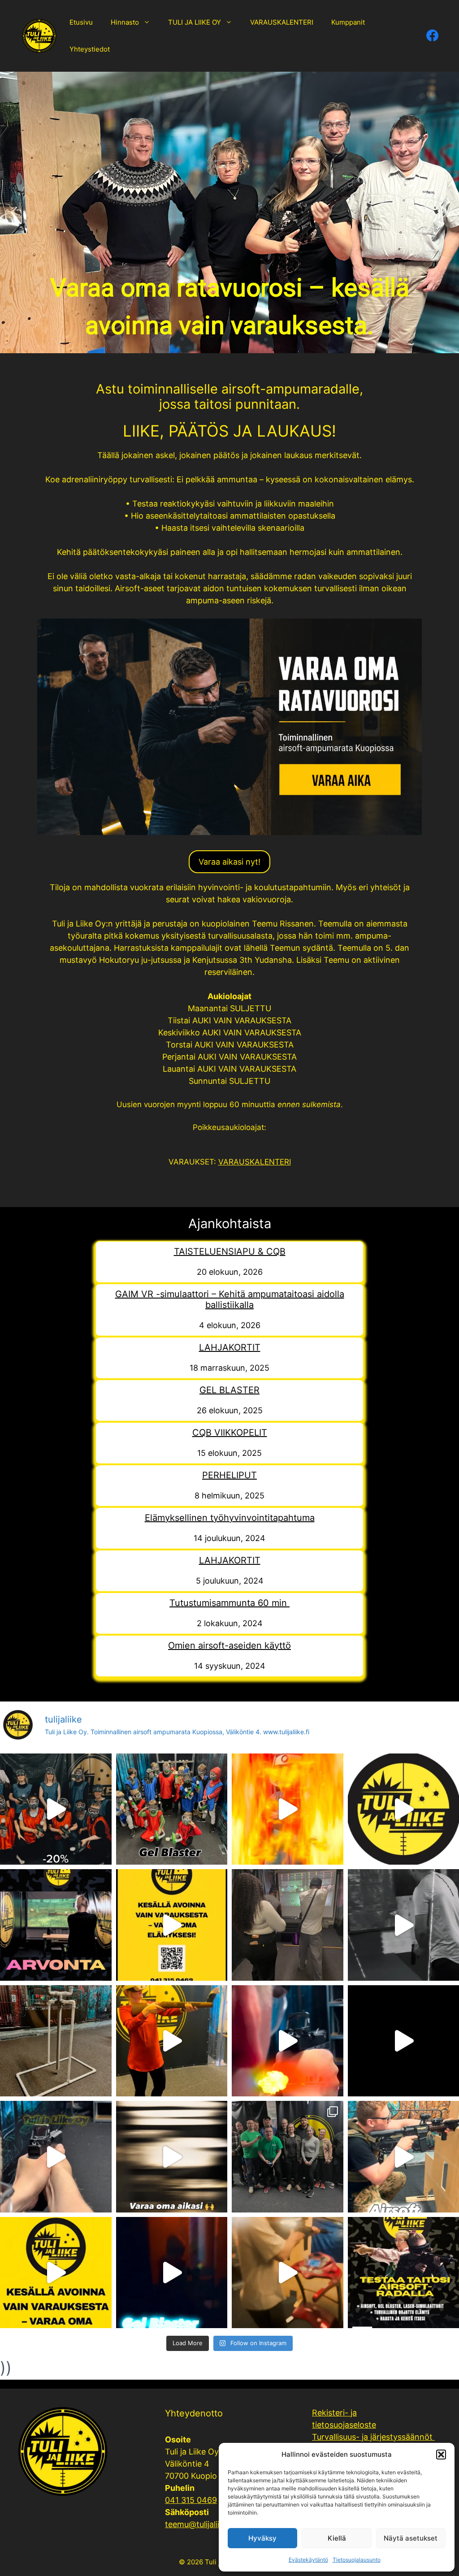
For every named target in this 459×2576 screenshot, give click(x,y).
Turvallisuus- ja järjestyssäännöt (373, 2437)
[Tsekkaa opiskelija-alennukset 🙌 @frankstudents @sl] (288, 1925)
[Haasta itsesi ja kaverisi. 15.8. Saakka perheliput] (288, 1809)
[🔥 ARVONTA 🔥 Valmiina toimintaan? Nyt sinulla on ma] (56, 1925)
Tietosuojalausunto (357, 2560)
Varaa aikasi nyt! (229, 862)
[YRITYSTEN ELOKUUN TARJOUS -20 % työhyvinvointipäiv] (56, 1809)
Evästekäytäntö (308, 2560)
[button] (441, 2455)
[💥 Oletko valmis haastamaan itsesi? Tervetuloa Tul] (288, 2041)
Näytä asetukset (411, 2538)
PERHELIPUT (229, 1475)
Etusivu (81, 22)
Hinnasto (125, 22)
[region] (229, 212)
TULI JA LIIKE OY (195, 22)
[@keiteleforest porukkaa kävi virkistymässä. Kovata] (288, 2157)
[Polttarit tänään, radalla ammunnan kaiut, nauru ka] (288, 2273)
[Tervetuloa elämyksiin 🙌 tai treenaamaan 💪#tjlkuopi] (56, 2273)
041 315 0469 (191, 2500)
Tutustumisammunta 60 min (229, 1603)
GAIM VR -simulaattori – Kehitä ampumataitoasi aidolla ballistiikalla (230, 1299)
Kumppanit (348, 22)
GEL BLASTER (229, 1390)
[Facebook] (431, 36)
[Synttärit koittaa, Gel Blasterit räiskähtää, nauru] (172, 2273)
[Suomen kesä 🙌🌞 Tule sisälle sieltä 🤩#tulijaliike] (172, 1925)
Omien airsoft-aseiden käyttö (229, 1645)
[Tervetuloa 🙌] (172, 2157)
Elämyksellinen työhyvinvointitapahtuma (230, 1518)
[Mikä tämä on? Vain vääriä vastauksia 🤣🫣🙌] (56, 2041)
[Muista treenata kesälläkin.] (56, 2157)
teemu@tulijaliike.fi (200, 2524)
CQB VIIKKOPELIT (230, 1433)
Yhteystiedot (90, 49)
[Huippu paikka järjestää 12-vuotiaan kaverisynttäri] (172, 1809)
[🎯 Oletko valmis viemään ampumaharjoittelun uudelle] (172, 2041)
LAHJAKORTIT (230, 1347)
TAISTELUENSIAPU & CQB (230, 1251)
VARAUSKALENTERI (282, 22)
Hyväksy (262, 2538)
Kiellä (337, 2538)
